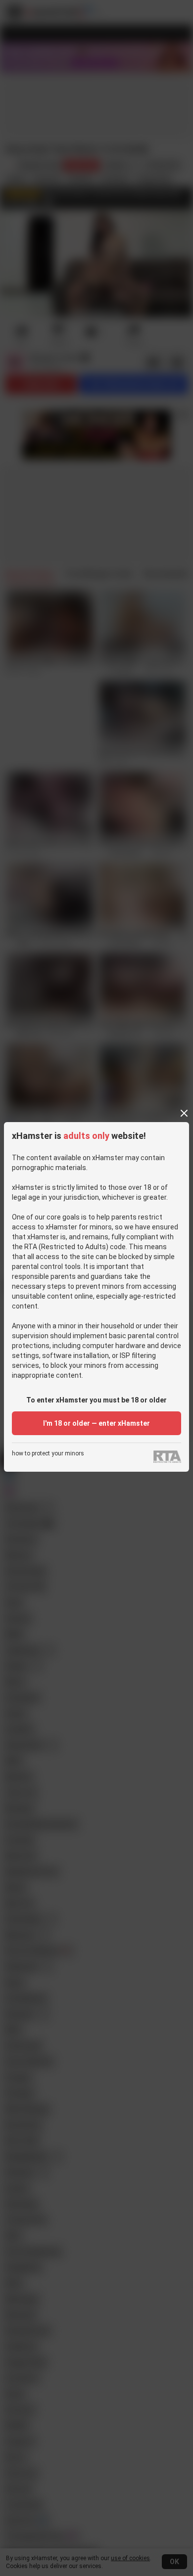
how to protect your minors (48, 1454)
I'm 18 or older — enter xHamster (96, 1423)
